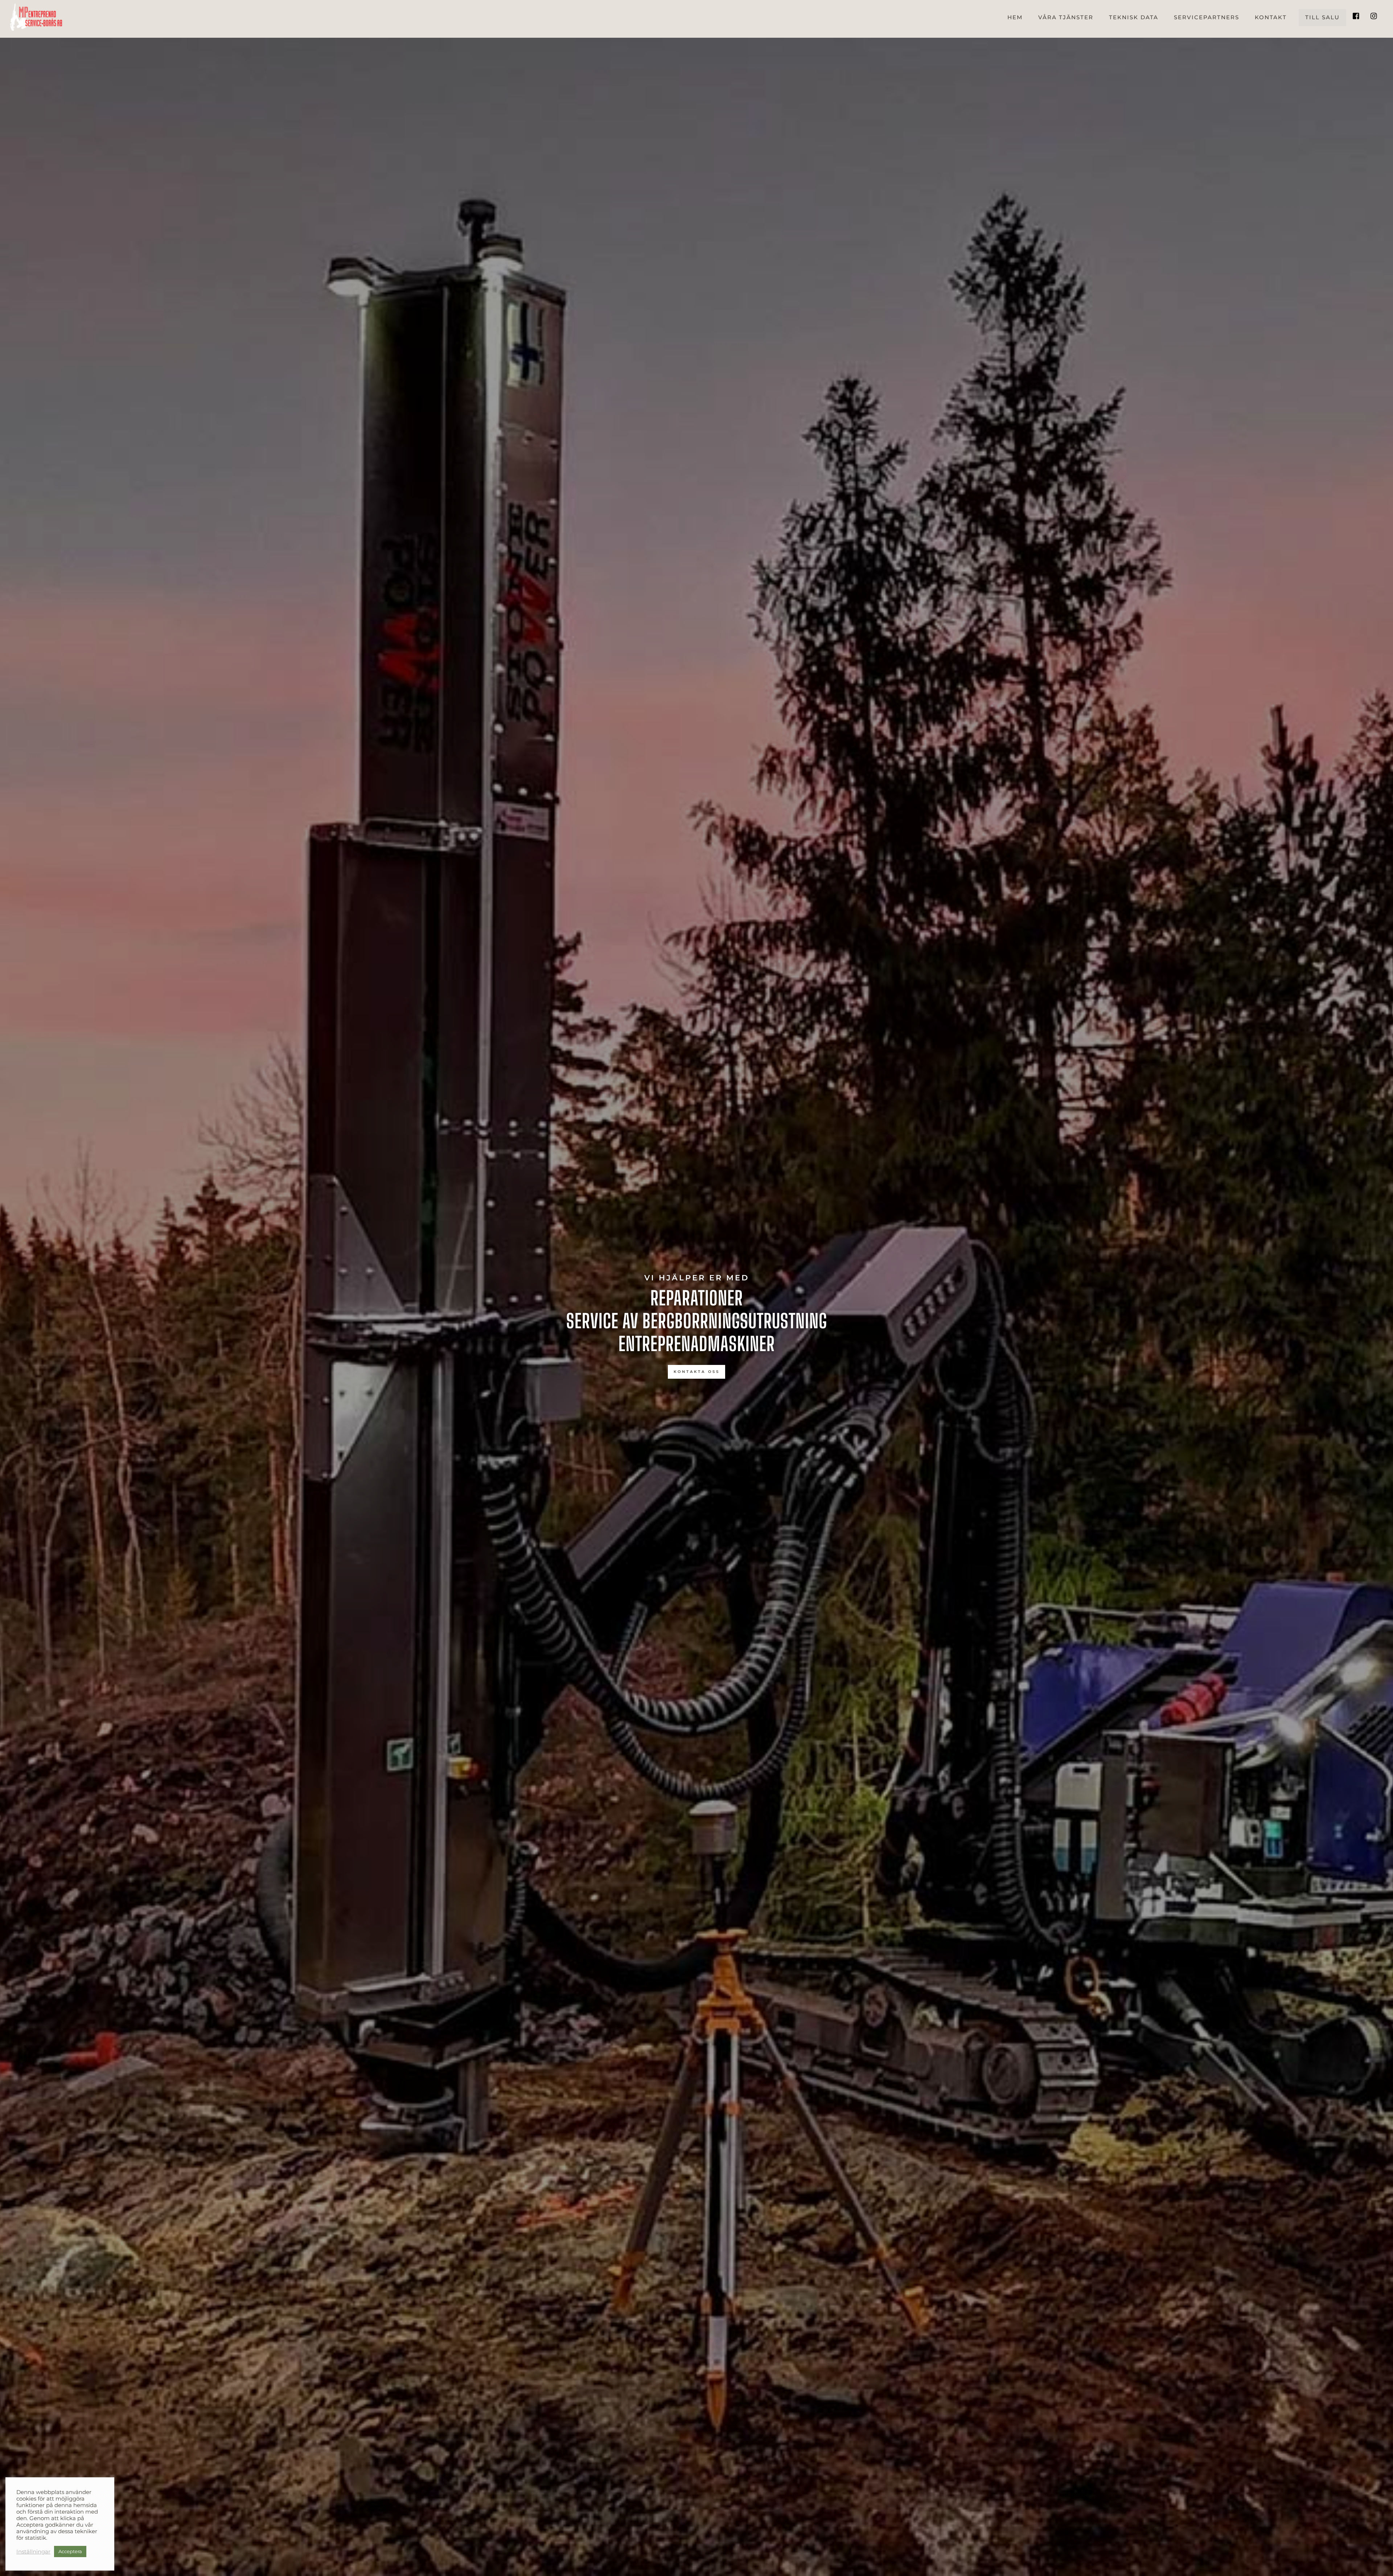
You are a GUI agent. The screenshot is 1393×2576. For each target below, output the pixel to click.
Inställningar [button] (33, 2552)
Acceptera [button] (70, 2551)
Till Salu (1322, 17)
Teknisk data (1134, 17)
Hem (1015, 17)
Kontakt (1271, 17)
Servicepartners (1207, 17)
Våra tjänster (1066, 17)
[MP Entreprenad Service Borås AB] (36, 27)
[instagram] (1374, 13)
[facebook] (1356, 13)
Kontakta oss (697, 1372)
